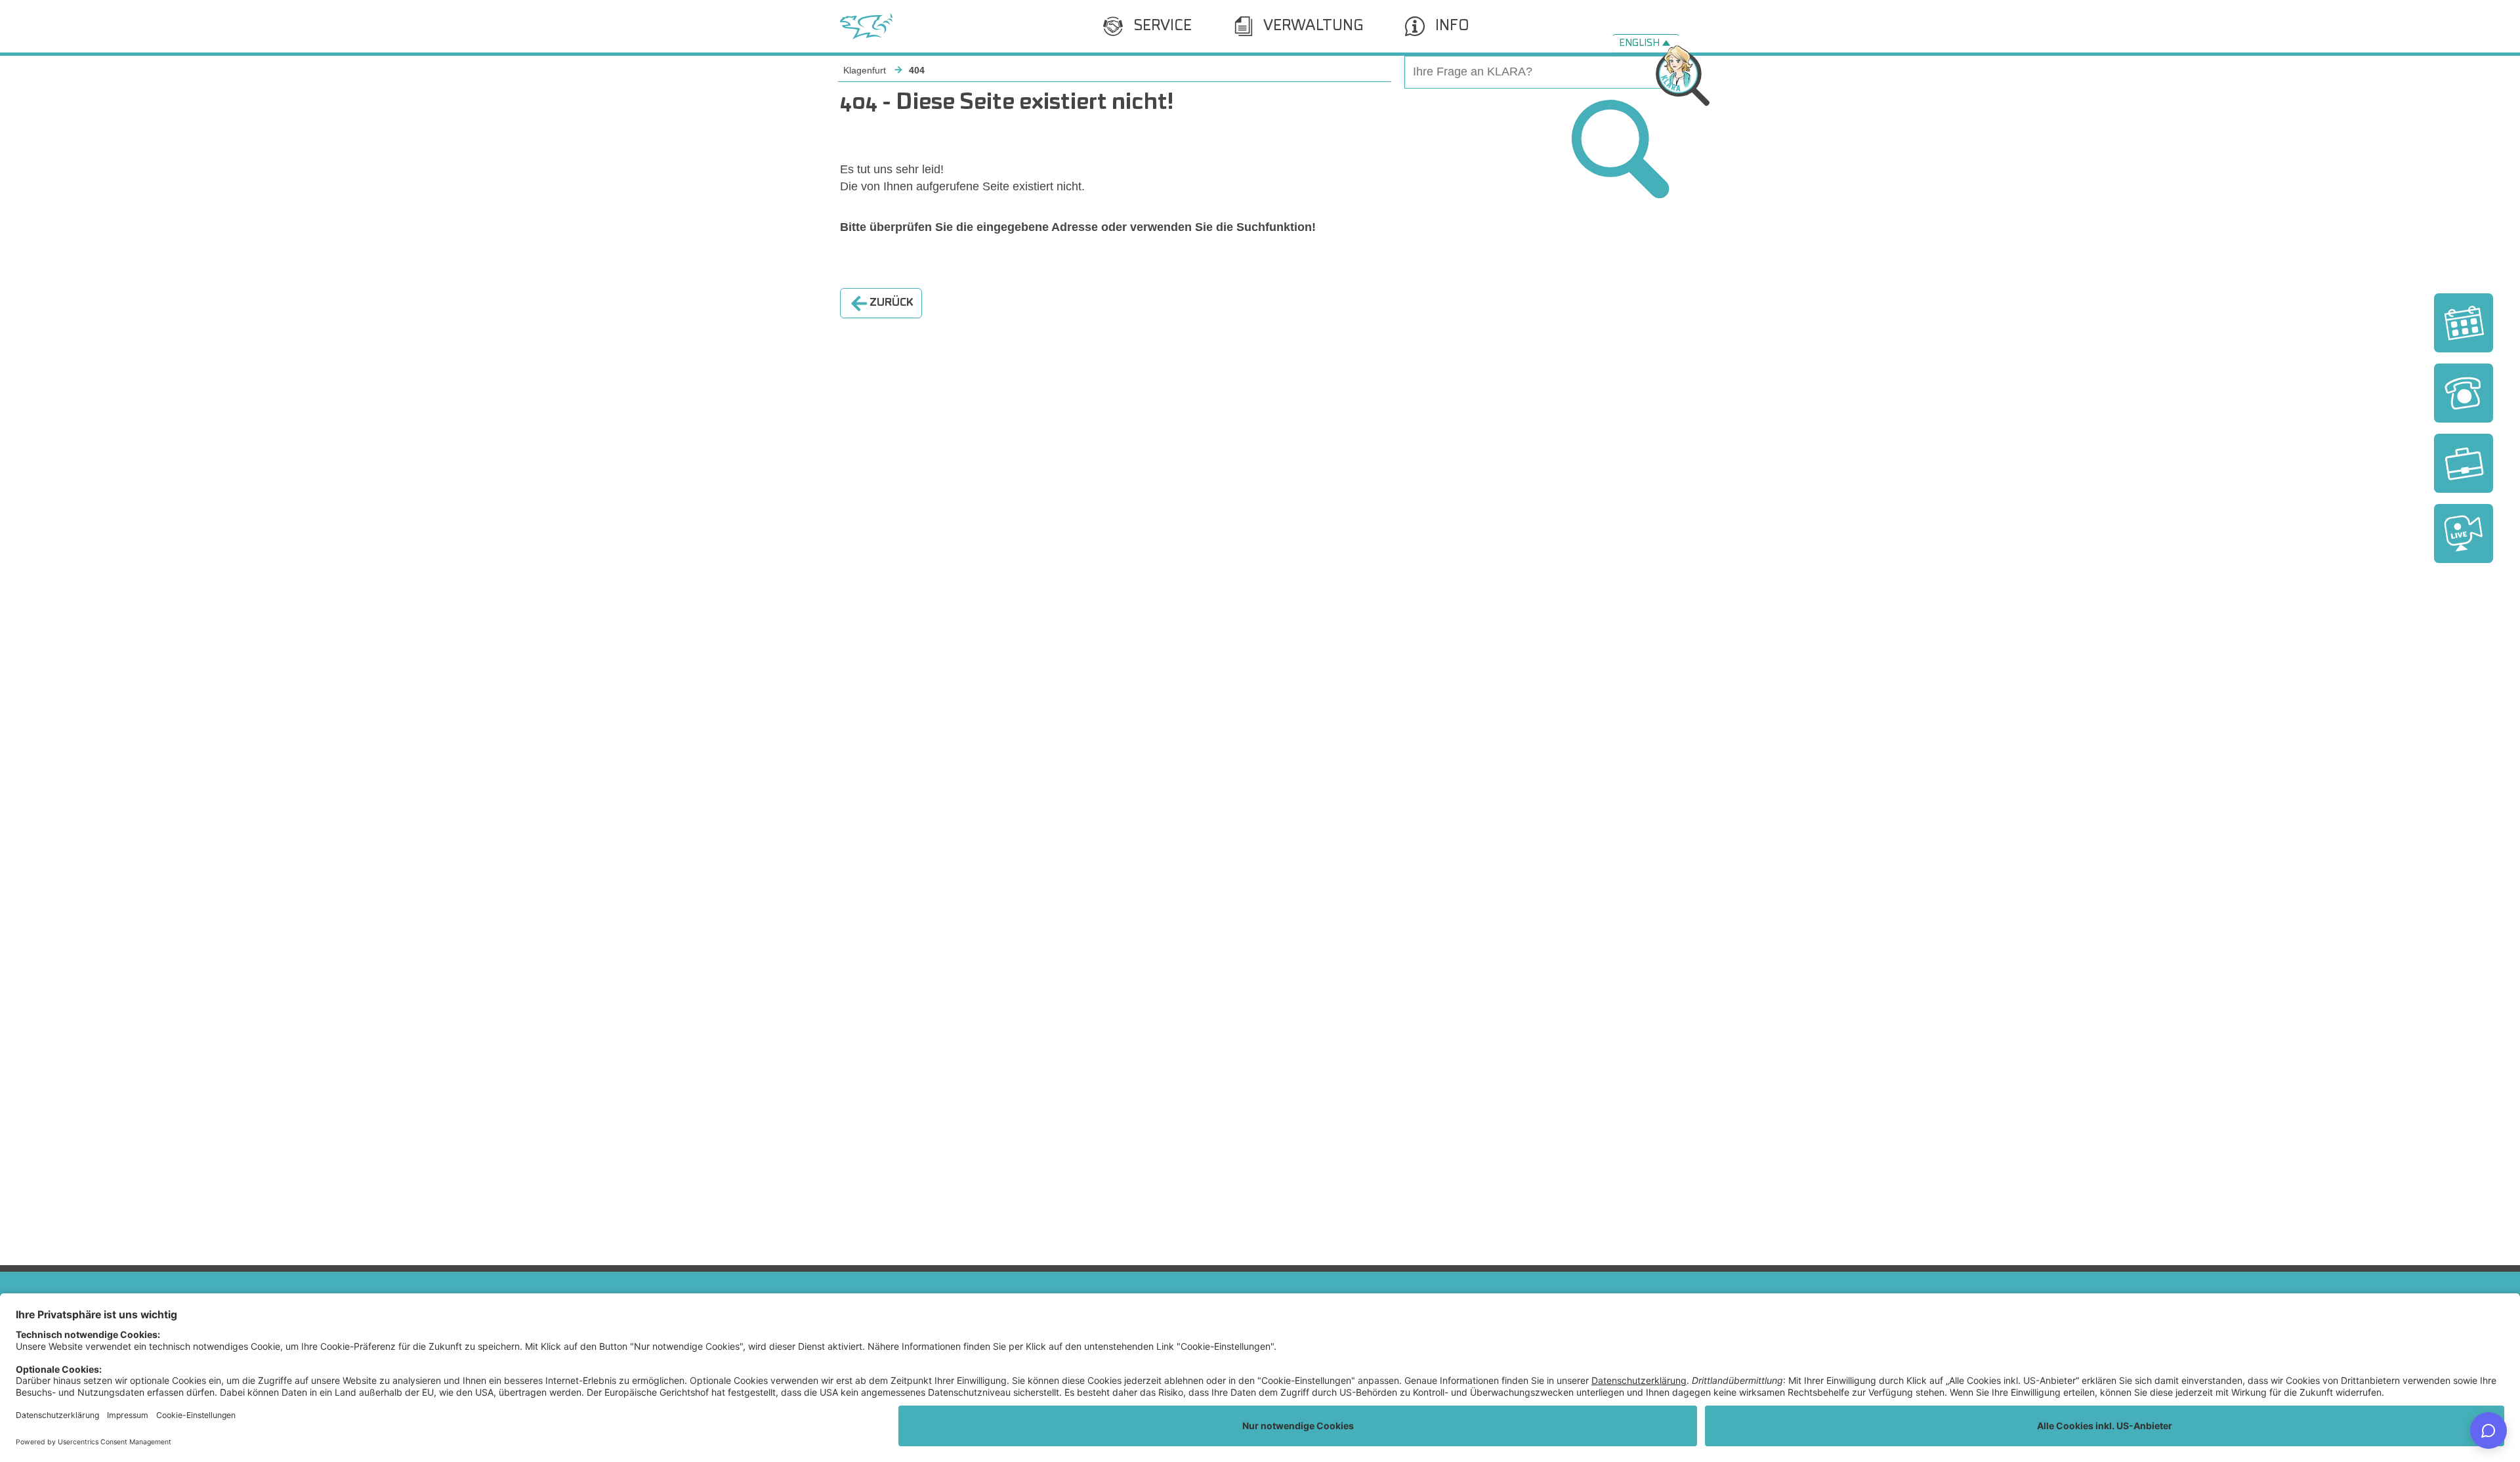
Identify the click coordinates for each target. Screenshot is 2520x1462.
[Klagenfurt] (866, 26)
